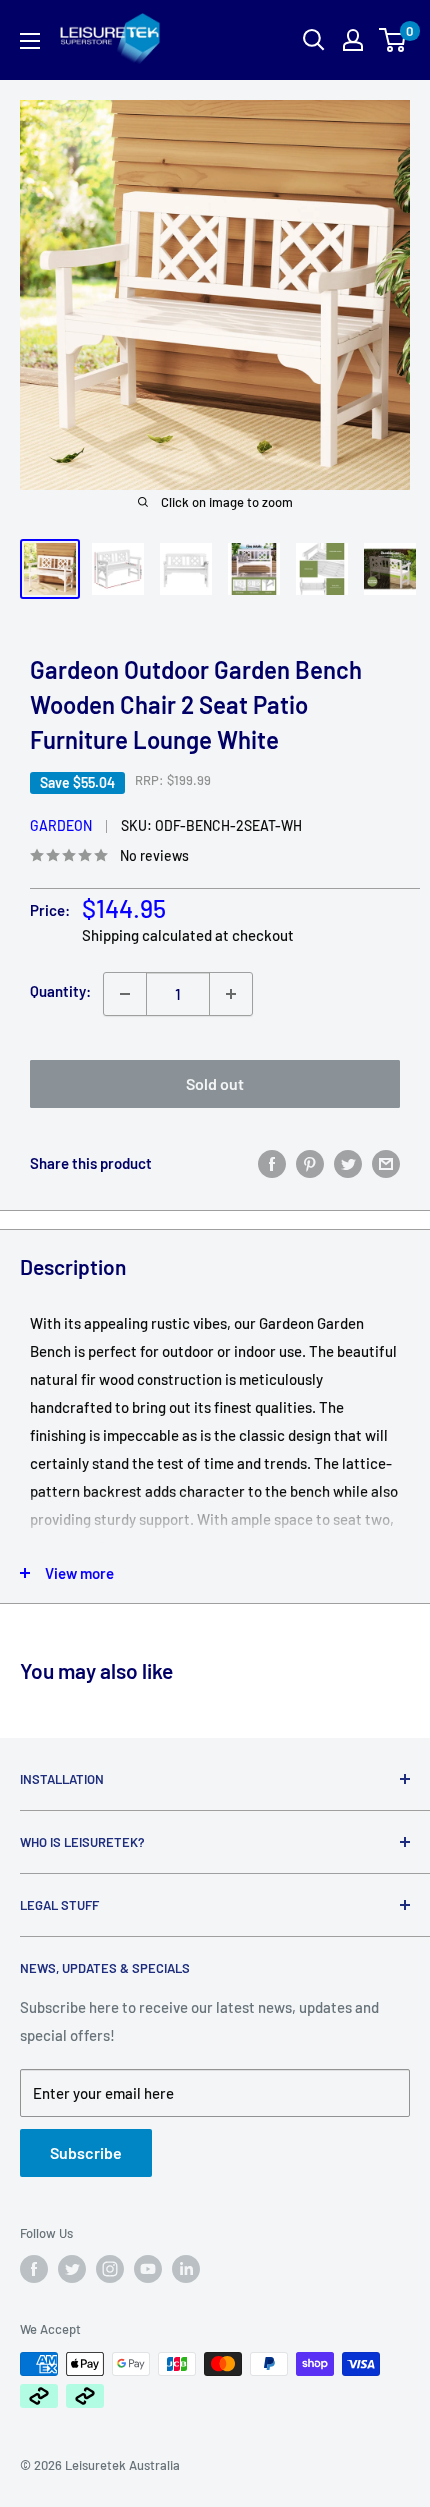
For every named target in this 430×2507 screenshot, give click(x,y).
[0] (393, 40)
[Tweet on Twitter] (348, 1163)
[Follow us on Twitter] (72, 2269)
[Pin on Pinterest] (310, 1163)
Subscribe (86, 2152)
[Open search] (314, 40)
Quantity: (60, 991)
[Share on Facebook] (272, 1163)
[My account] (353, 40)
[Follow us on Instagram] (110, 2269)
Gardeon (61, 825)
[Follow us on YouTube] (148, 2269)
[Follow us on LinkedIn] (186, 2269)
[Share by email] (386, 1163)
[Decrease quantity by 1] (125, 994)
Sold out (215, 1083)
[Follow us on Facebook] (34, 2269)
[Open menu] (30, 41)
